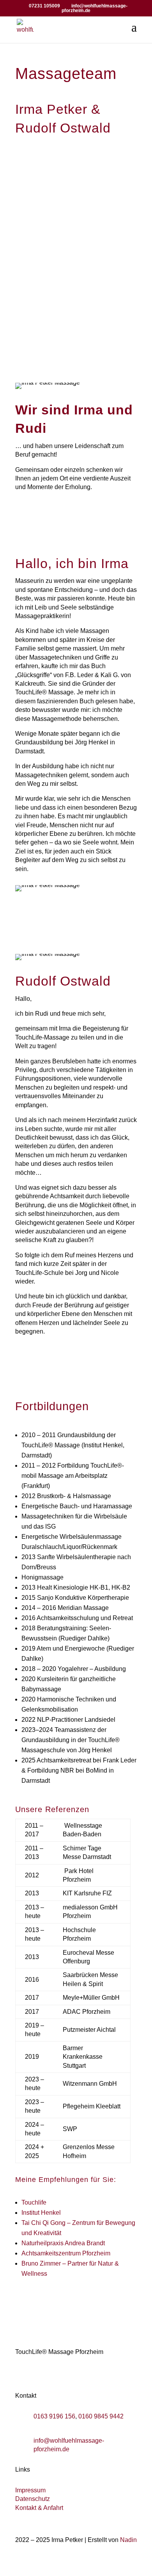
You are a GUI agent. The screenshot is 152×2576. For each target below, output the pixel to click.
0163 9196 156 (54, 2416)
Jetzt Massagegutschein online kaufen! (76, 304)
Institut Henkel (41, 2213)
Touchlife (34, 2202)
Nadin (128, 2540)
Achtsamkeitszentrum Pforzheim (66, 2253)
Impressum (30, 2490)
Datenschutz (33, 2499)
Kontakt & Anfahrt (39, 2508)
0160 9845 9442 (101, 2416)
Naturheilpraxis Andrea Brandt (63, 2243)
